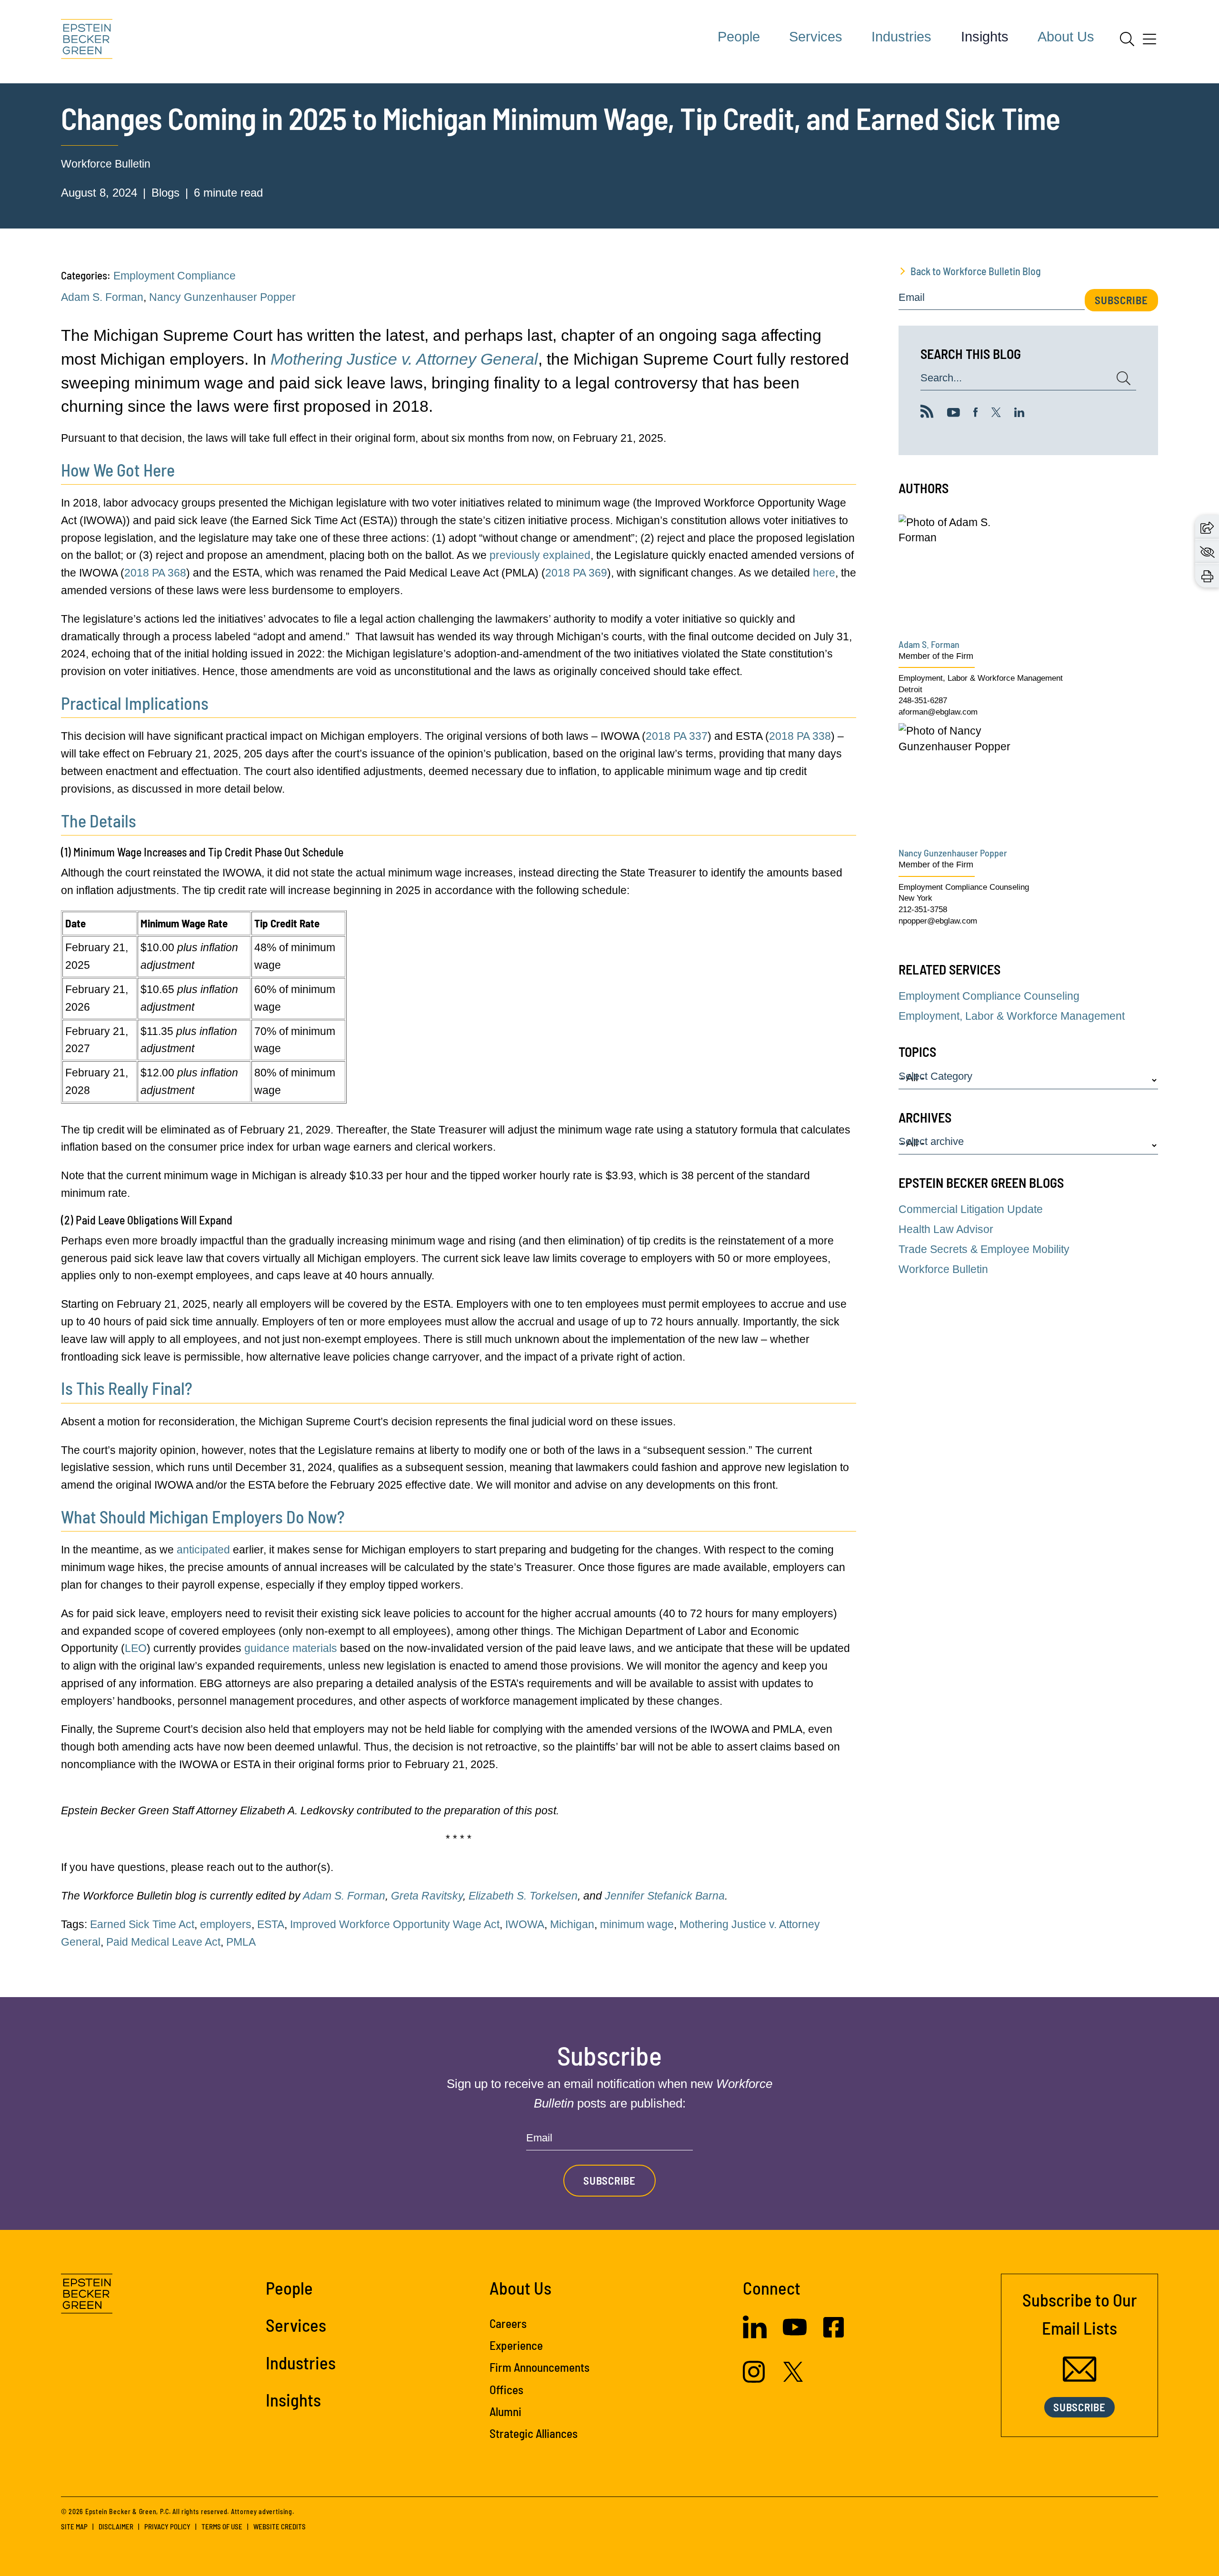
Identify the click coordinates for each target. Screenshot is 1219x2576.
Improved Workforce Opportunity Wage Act (395, 1924)
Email (912, 298)
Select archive (931, 1142)
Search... (941, 378)
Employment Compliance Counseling (964, 887)
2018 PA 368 (155, 573)
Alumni (505, 2411)
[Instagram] (755, 2379)
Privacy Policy (167, 2526)
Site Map (74, 2526)
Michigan (572, 1924)
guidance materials (291, 1648)
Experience (516, 2345)
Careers (508, 2323)
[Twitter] (996, 413)
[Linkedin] (1019, 413)
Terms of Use (222, 2526)
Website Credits (280, 2526)
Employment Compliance (175, 276)
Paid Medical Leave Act (163, 1942)
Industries (901, 37)
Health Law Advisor (946, 1229)
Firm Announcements (540, 2367)
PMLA (241, 1942)
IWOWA (525, 1924)
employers (226, 1924)
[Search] (1127, 39)
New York (915, 898)
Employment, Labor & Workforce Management (981, 678)
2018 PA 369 (576, 573)
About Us (1066, 37)
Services (816, 37)
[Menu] (1149, 42)
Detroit (910, 690)
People (739, 37)
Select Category (935, 1077)
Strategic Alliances (534, 2433)
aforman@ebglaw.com (938, 712)
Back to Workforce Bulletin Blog (976, 271)
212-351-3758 (923, 910)
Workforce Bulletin (106, 164)
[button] (1207, 527)
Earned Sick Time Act (142, 1924)
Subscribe (1121, 300)
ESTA (271, 1924)
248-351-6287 (923, 701)
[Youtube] (954, 413)
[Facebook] (976, 413)
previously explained (540, 555)
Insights (985, 37)
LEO (136, 1648)
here (824, 573)
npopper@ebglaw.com (938, 921)
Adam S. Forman (102, 297)
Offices (506, 2389)
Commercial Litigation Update (971, 1209)
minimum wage (637, 1924)
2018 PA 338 (800, 736)
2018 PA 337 (677, 736)
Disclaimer (116, 2526)
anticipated (203, 1550)
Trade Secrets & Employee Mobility (984, 1249)
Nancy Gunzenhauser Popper (222, 297)
